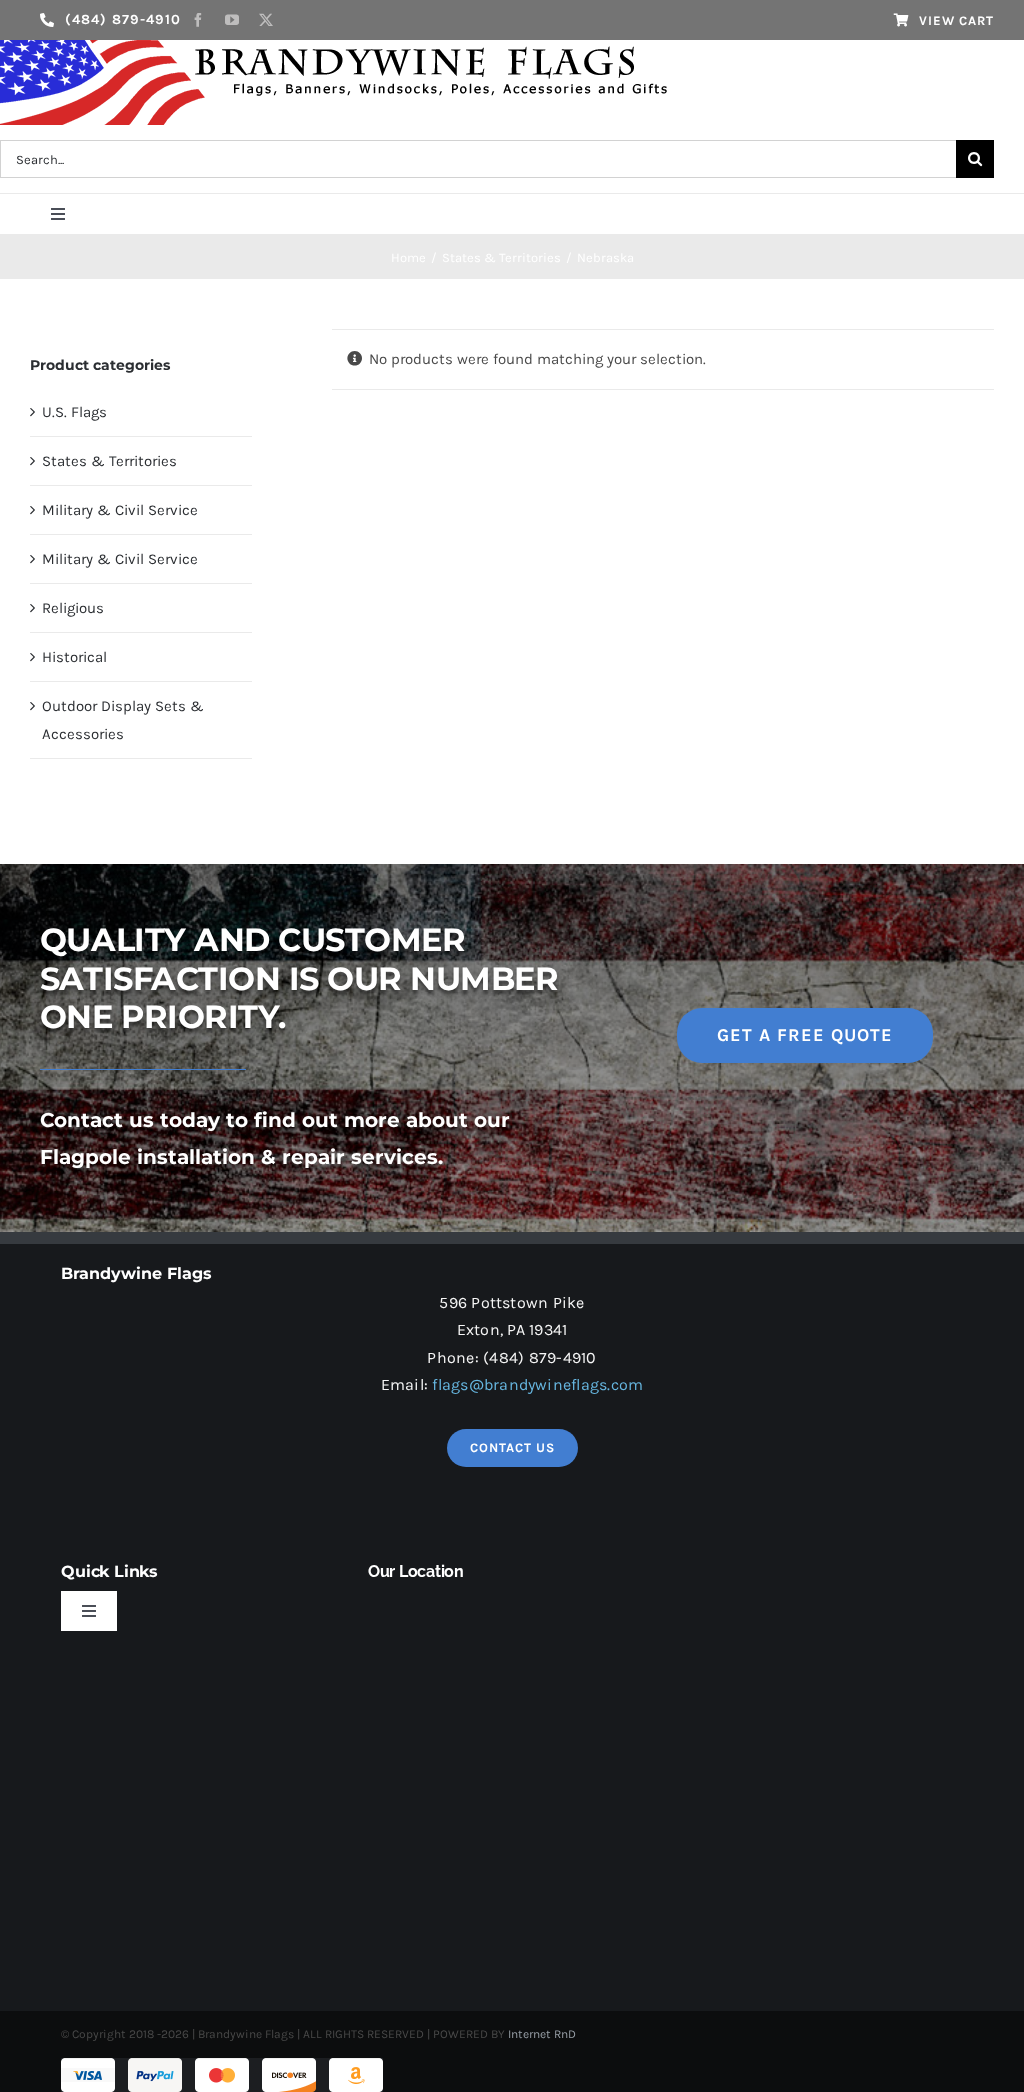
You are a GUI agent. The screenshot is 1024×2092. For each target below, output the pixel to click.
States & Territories (109, 461)
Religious (73, 608)
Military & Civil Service (120, 510)
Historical (74, 657)
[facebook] (198, 20)
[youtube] (232, 20)
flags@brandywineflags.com (537, 1384)
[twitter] (266, 20)
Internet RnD (542, 2034)
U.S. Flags (74, 412)
